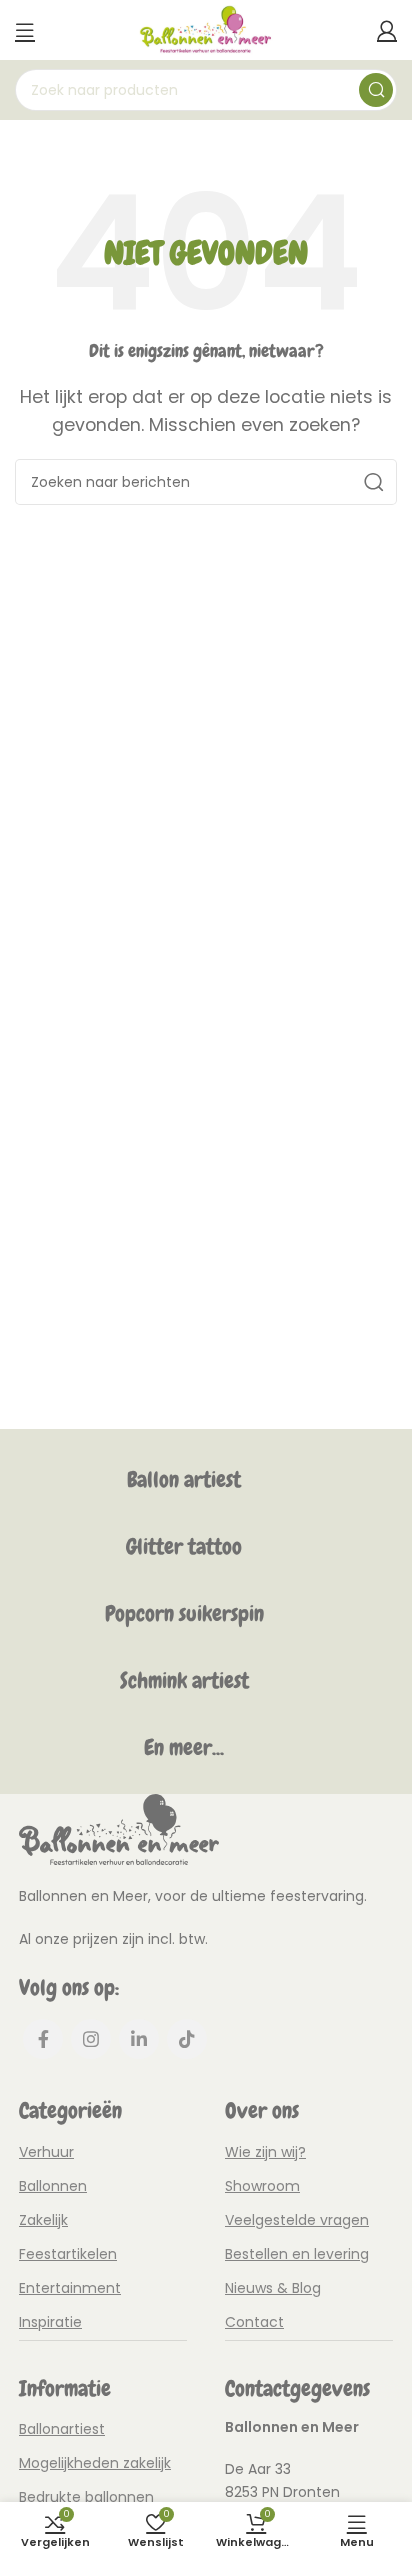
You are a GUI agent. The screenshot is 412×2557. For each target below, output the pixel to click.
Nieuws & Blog (273, 2288)
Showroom (262, 2186)
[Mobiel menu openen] (25, 30)
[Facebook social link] (43, 2039)
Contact (254, 2322)
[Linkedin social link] (139, 2039)
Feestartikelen (68, 2254)
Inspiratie (50, 2322)
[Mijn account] (387, 30)
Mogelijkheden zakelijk (95, 2463)
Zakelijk (43, 2220)
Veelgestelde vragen (297, 2220)
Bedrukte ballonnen (86, 2497)
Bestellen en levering (297, 2254)
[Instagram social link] (91, 2039)
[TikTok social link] (187, 2039)
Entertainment (70, 2288)
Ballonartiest (62, 2429)
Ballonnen (53, 2186)
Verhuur (46, 2152)
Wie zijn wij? (265, 2152)
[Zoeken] (376, 90)
